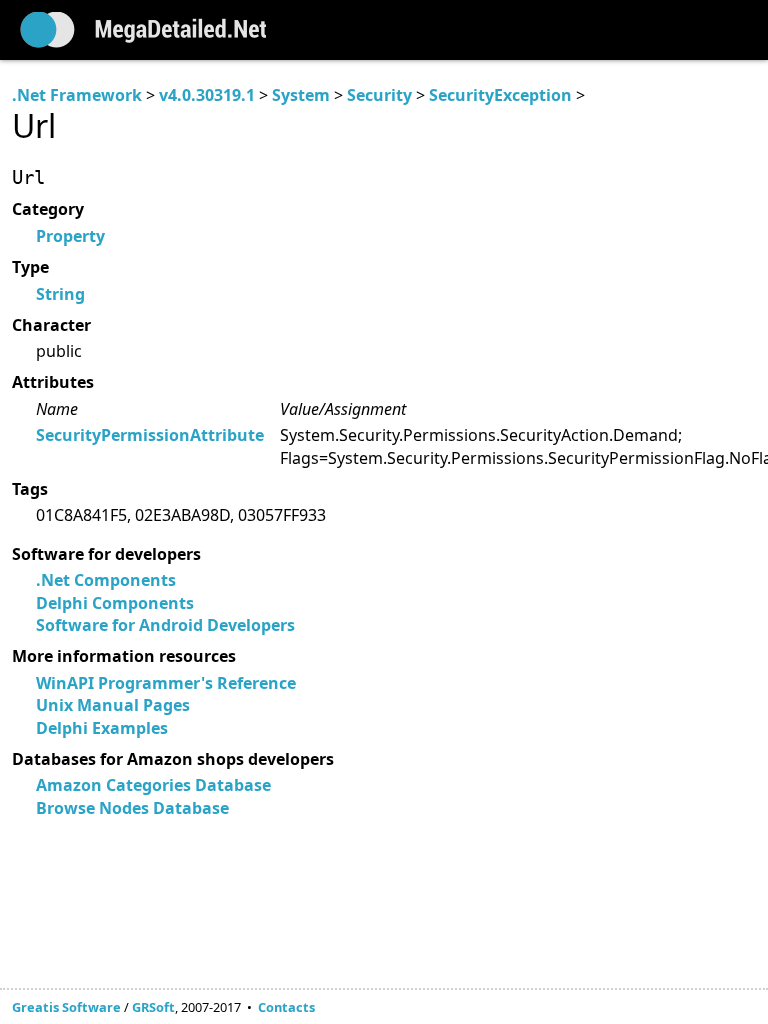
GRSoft (153, 1007)
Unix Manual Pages (113, 705)
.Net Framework (77, 95)
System (301, 95)
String (60, 294)
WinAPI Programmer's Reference (166, 683)
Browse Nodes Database (132, 808)
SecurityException (500, 95)
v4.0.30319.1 (207, 95)
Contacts (286, 1007)
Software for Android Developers (165, 625)
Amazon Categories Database (153, 785)
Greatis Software (66, 1007)
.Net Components (106, 580)
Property (70, 236)
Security (379, 95)
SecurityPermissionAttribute (150, 435)
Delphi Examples (102, 728)
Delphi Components (115, 603)
